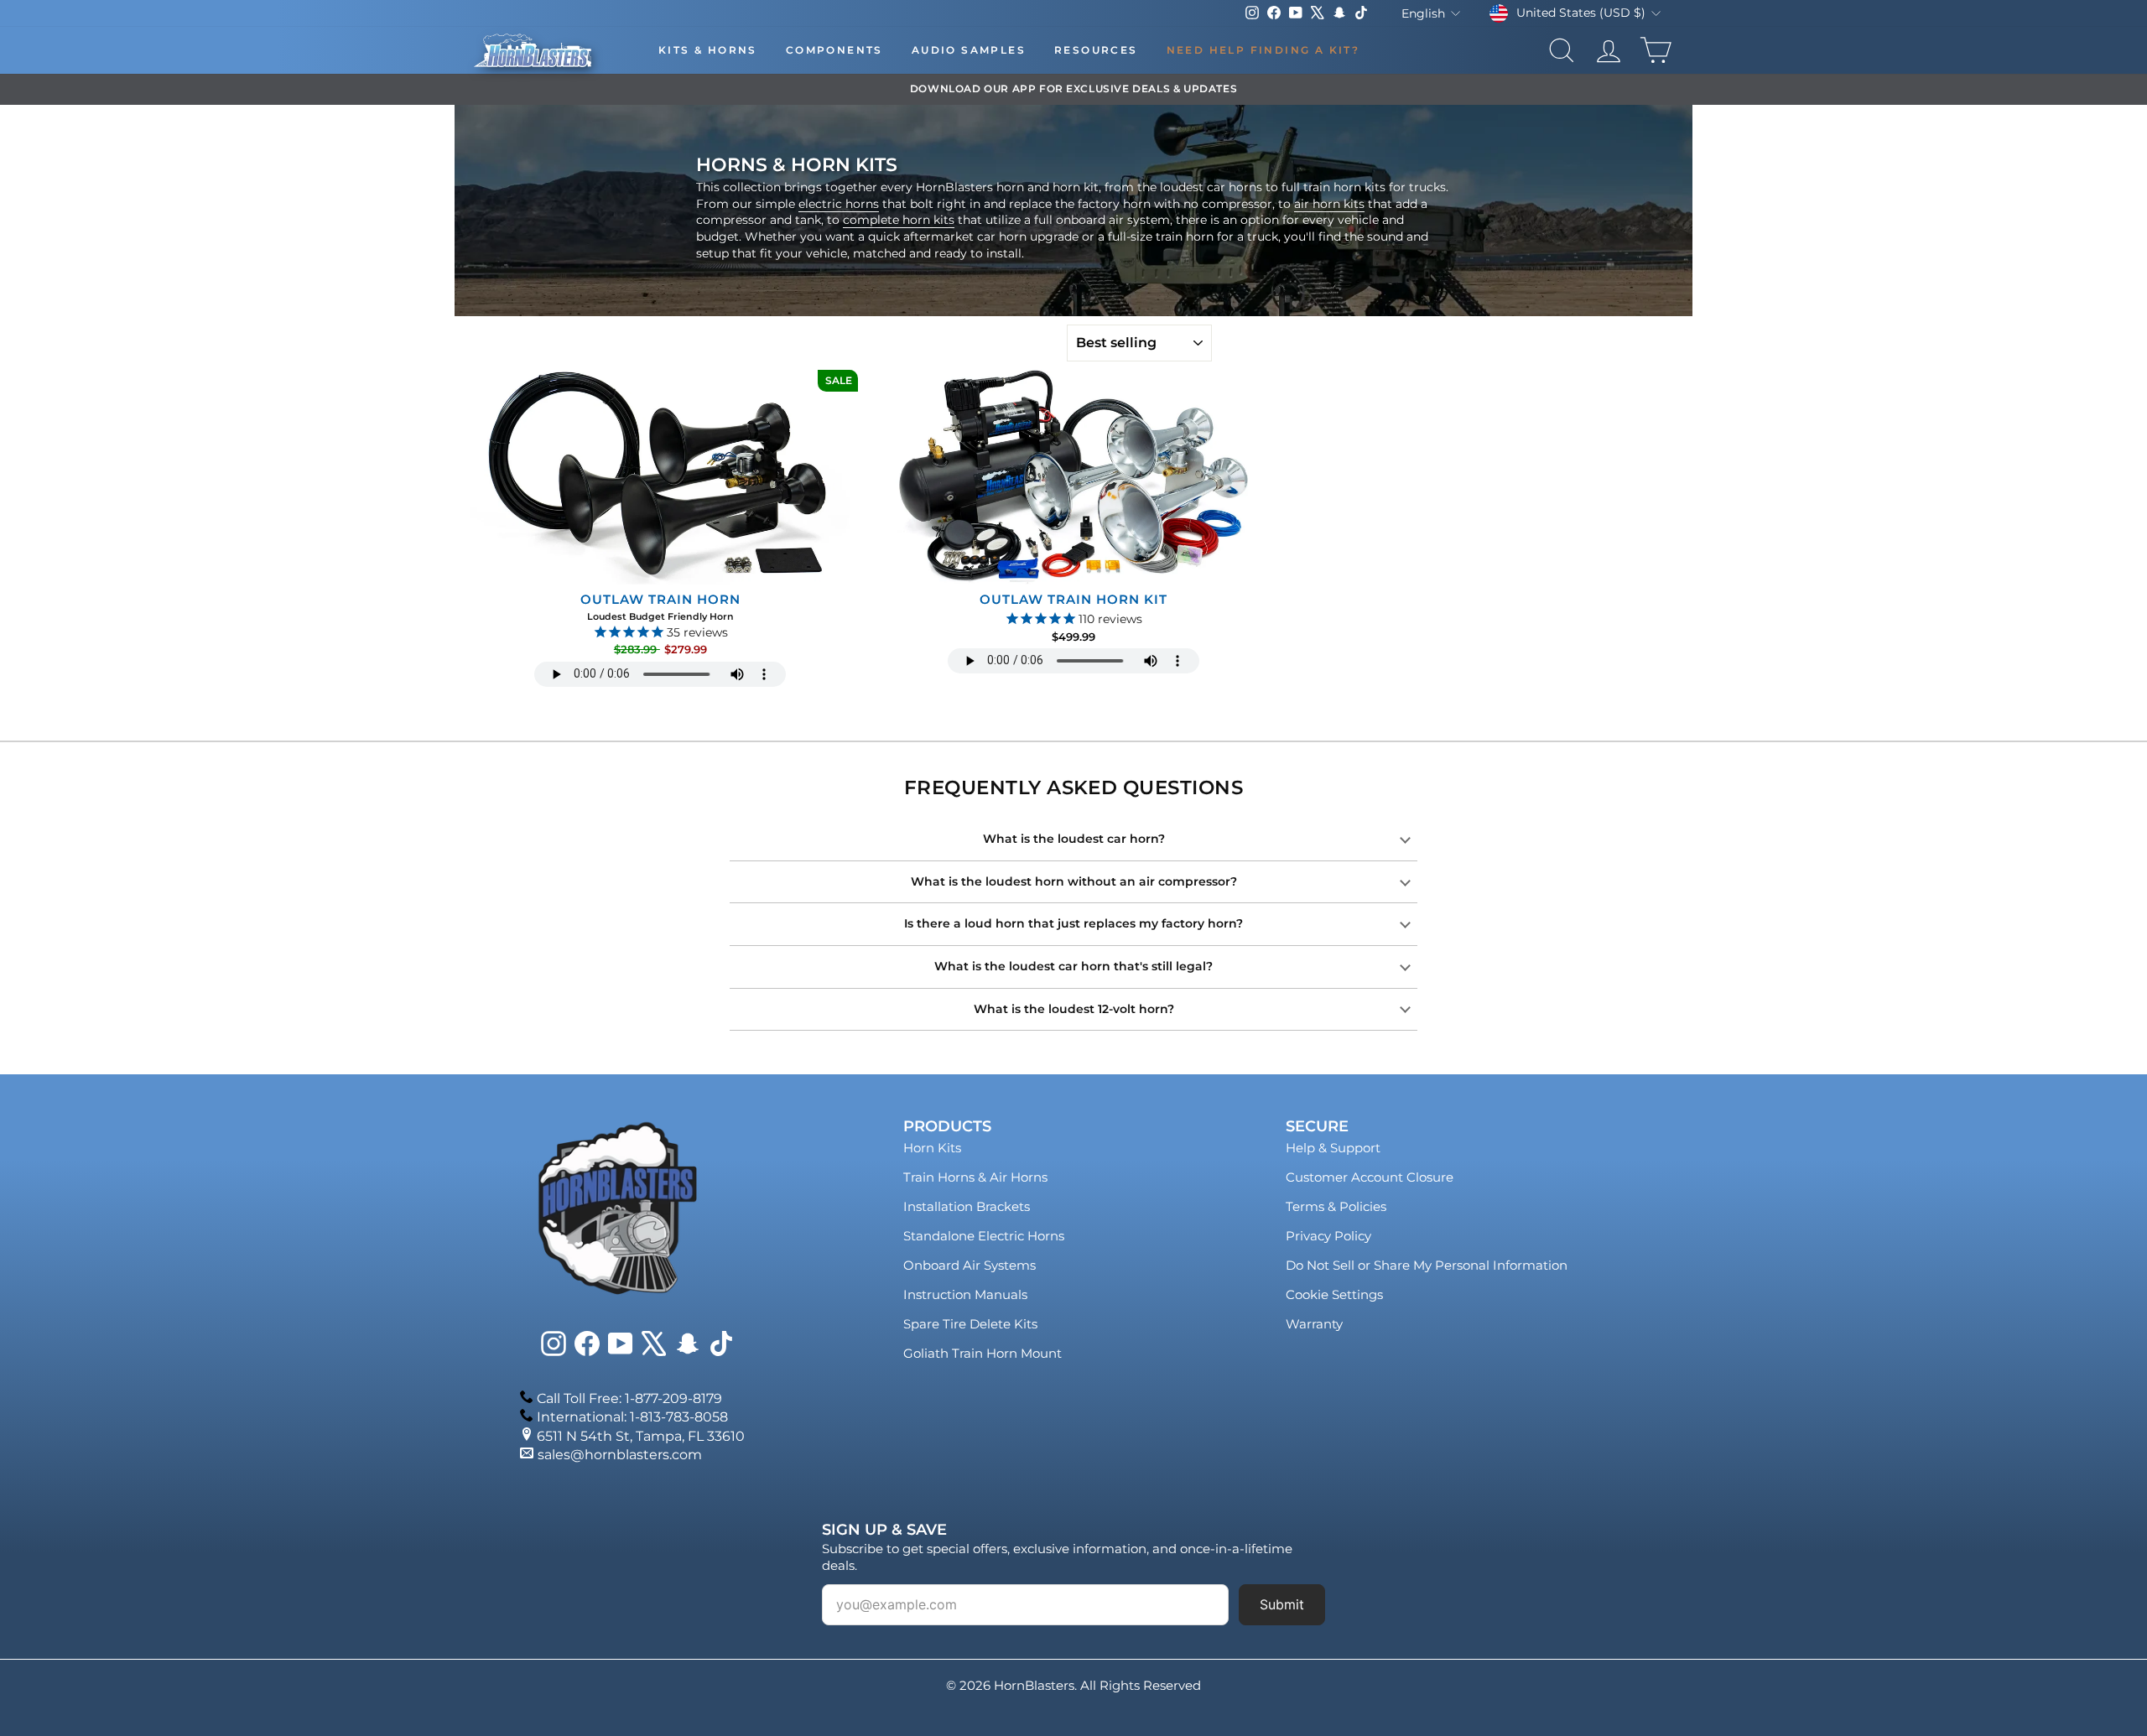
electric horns (839, 204)
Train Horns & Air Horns (975, 1177)
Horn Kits (932, 1148)
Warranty (1314, 1324)
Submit (1282, 1604)
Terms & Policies (1336, 1206)
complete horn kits (899, 220)
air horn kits (1329, 204)
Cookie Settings (1334, 1294)
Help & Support (1333, 1148)
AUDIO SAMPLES (969, 50)
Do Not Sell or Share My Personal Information (1427, 1265)
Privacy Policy (1328, 1236)
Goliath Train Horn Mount (983, 1353)
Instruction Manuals (965, 1294)
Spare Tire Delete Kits (970, 1324)
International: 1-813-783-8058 (632, 1417)
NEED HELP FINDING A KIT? (1263, 50)
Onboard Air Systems (970, 1265)
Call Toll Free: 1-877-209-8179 (629, 1398)
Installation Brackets (967, 1206)
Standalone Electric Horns (984, 1236)
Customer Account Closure (1370, 1177)
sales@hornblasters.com (620, 1455)
